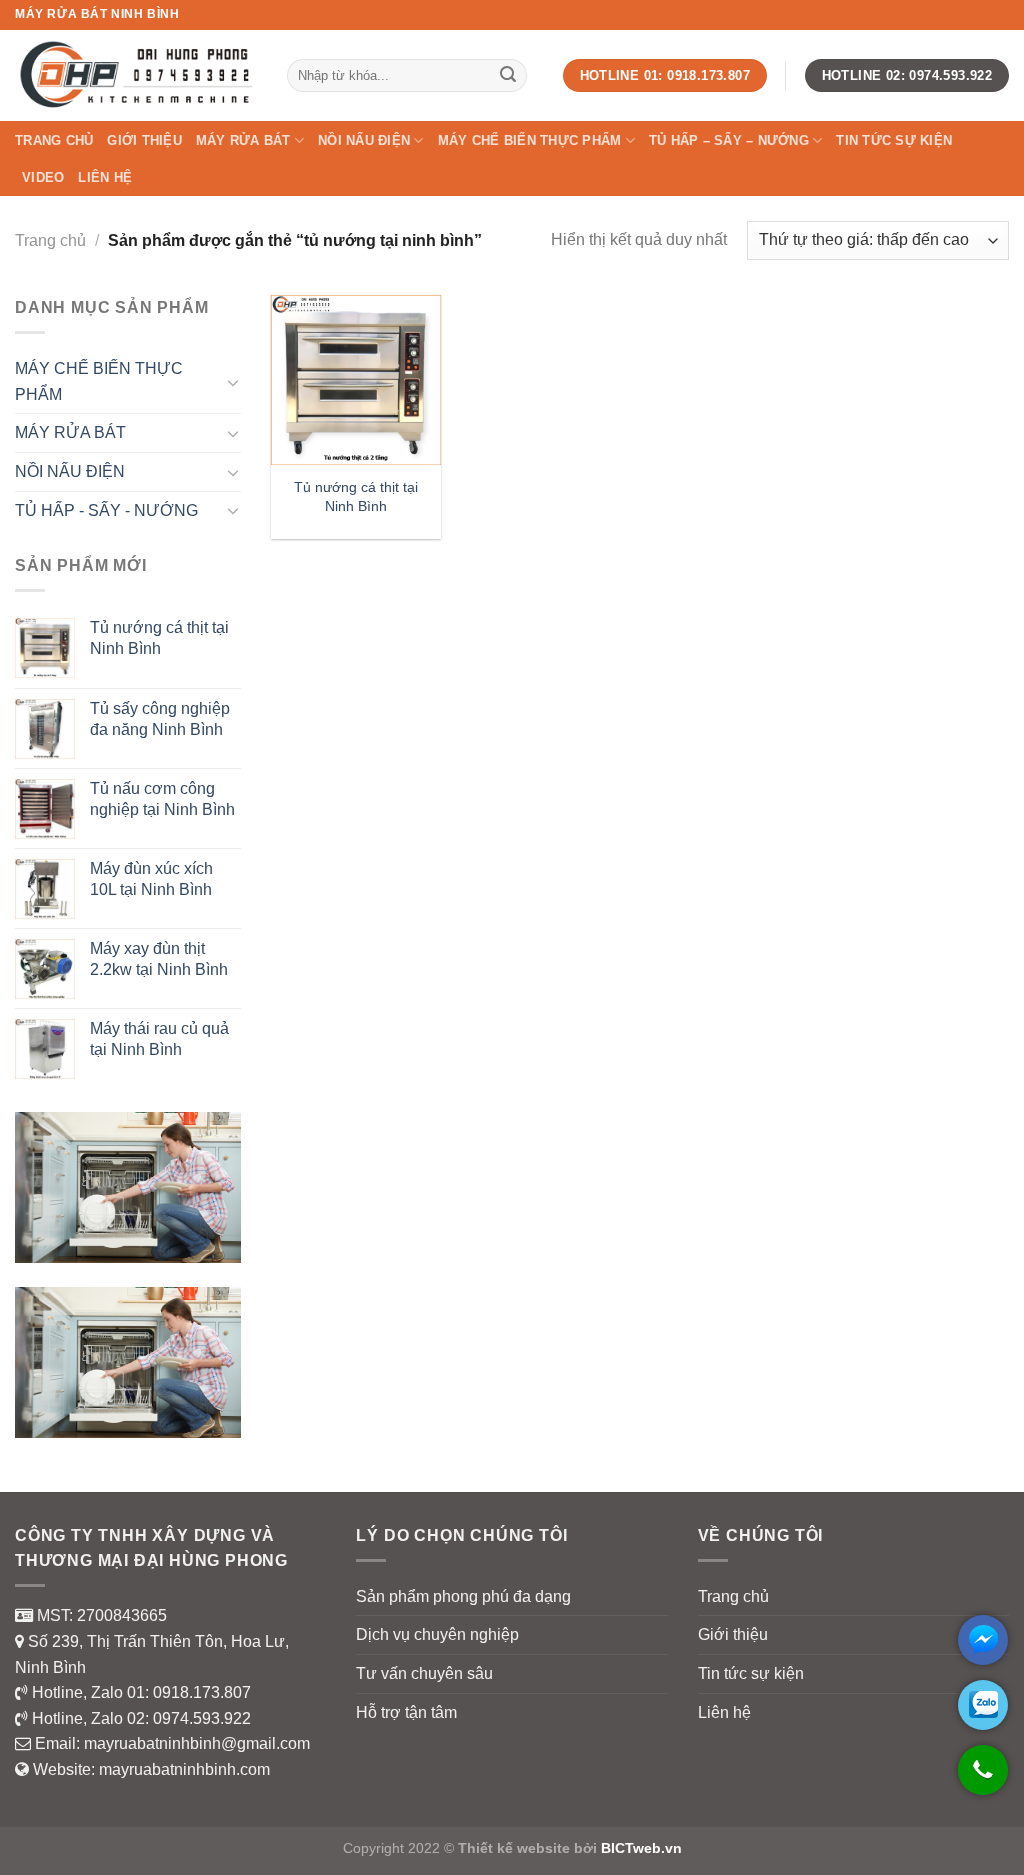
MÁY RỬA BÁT (243, 140)
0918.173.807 (202, 1692)
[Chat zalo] (983, 1705)
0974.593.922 (202, 1718)
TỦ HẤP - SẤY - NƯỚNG (106, 510)
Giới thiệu (144, 140)
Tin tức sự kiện (894, 140)
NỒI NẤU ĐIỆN (364, 140)
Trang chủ (54, 140)
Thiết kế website (514, 1848)
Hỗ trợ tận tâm (406, 1712)
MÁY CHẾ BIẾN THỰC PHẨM (530, 140)
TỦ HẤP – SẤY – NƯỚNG (729, 140)
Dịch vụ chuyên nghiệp (437, 1634)
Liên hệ (105, 177)
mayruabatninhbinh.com (184, 1769)
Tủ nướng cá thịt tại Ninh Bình (356, 496)
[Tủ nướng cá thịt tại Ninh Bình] (356, 380)
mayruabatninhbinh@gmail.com (197, 1743)
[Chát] (983, 1640)
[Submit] (508, 76)
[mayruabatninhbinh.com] (136, 75)
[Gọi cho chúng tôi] (983, 1780)
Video (43, 177)
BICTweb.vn (641, 1848)
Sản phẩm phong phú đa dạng (463, 1596)
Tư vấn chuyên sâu (424, 1673)
